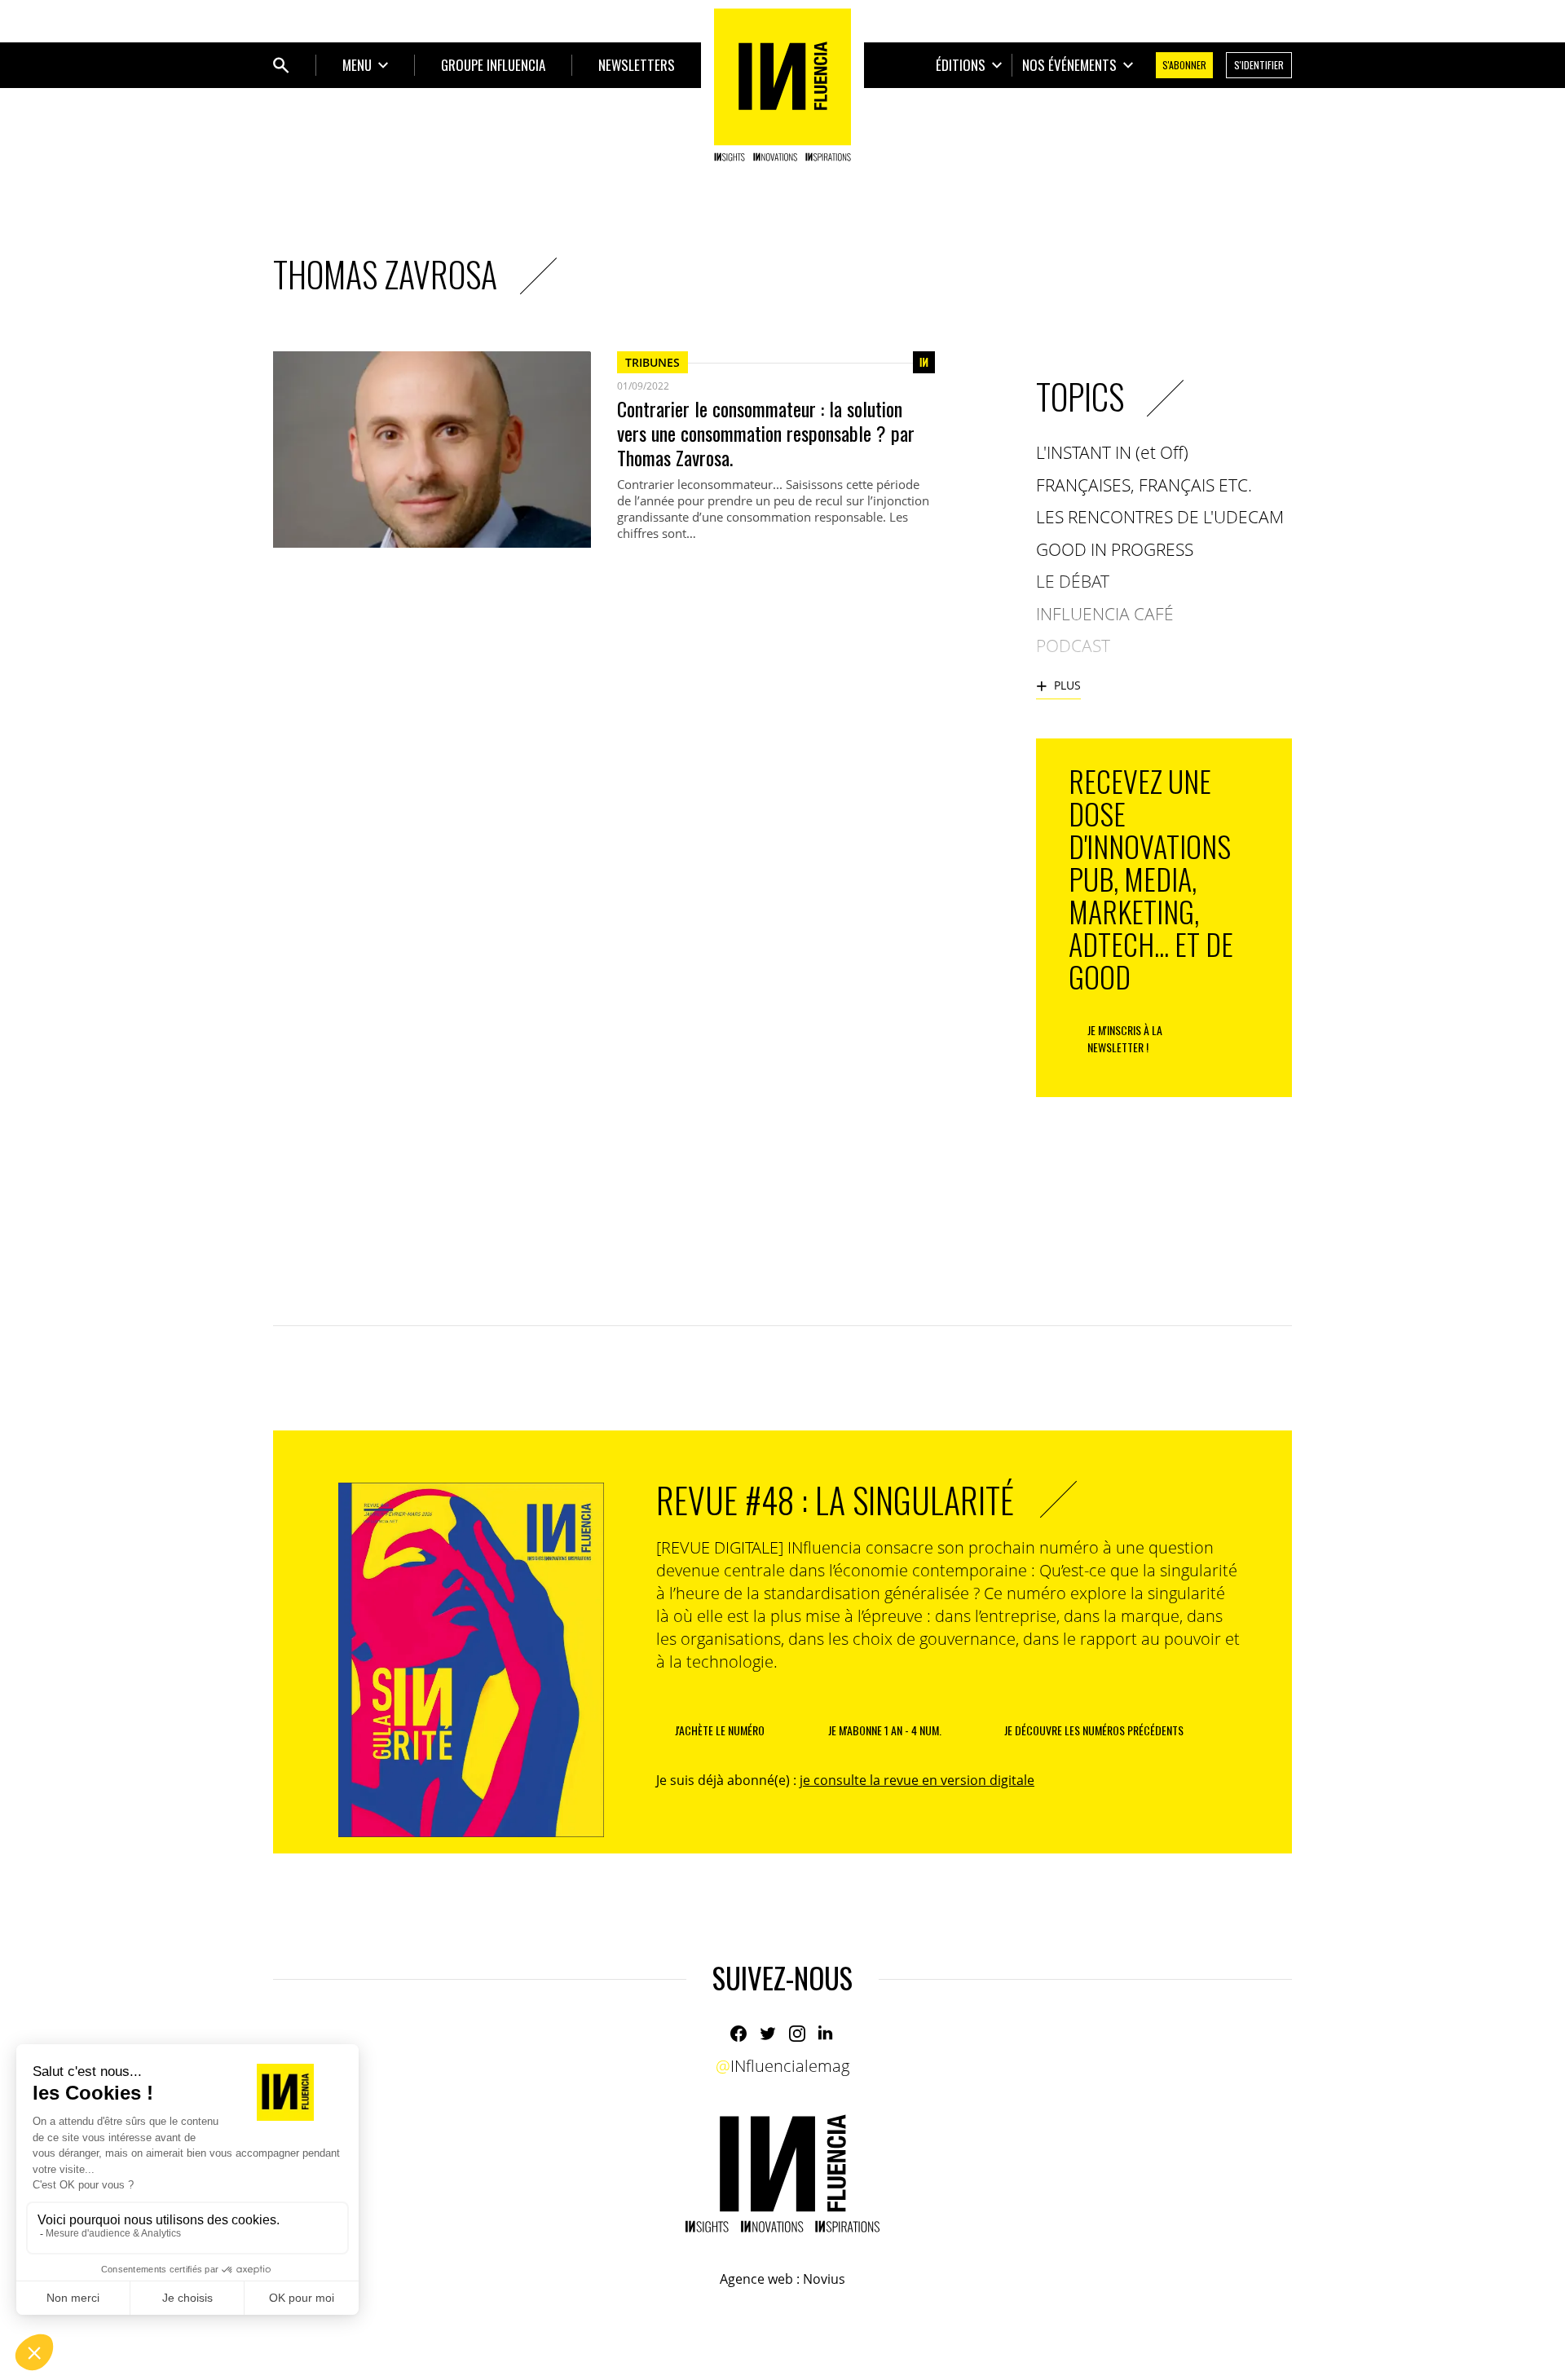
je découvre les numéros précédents (1094, 1730)
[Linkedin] (827, 2034)
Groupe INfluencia (493, 65)
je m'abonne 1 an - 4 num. (885, 1730)
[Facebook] (738, 2034)
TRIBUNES (652, 362)
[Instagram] (797, 2034)
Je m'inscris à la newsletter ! (1125, 1038)
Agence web (756, 2279)
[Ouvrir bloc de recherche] (281, 65)
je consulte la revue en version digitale (917, 1780)
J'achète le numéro (720, 1730)
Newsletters (637, 65)
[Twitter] (768, 2034)
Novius (824, 2279)
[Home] (782, 85)
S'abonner (1184, 65)
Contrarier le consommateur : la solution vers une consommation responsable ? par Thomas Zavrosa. (766, 433)
